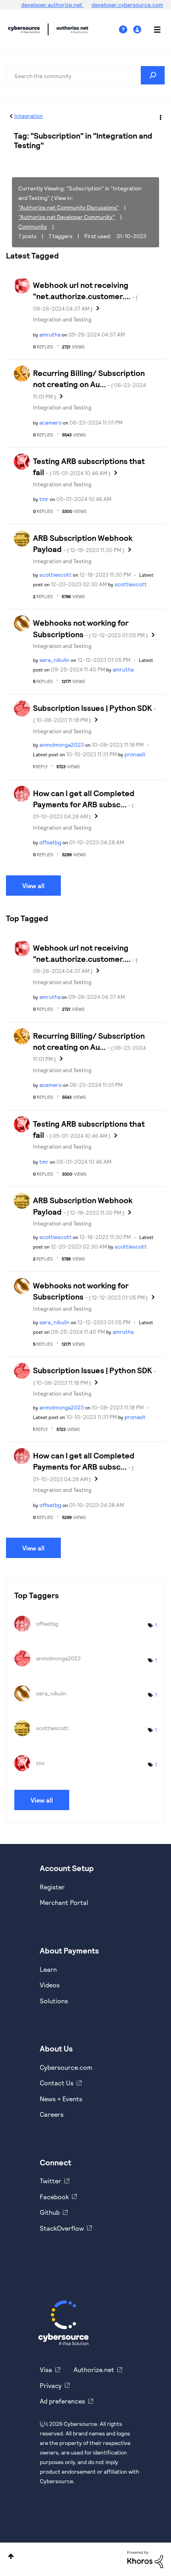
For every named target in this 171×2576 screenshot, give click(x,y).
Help (126, 30)
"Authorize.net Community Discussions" (69, 207)
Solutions (54, 2001)
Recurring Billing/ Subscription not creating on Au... (89, 384)
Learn (48, 1969)
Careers (52, 2114)
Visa (46, 2369)
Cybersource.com (66, 2067)
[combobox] (85, 75)
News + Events (61, 2099)
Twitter (51, 2181)
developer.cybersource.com (127, 5)
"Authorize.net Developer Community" (67, 217)
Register (52, 1887)
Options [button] (160, 116)
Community (33, 226)
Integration (29, 116)
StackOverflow (62, 2228)
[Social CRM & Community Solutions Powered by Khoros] (145, 2559)
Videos (50, 1985)
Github (50, 2212)
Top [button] (11, 2556)
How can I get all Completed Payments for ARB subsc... (84, 804)
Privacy (51, 2385)
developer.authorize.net (52, 5)
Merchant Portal (64, 1902)
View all (33, 886)
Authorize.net (94, 2369)
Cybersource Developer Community (24, 29)
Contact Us (57, 2083)
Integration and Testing (62, 319)
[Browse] (153, 29)
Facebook (54, 2197)
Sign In (138, 30)
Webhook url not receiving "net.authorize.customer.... (85, 296)
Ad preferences (62, 2401)
